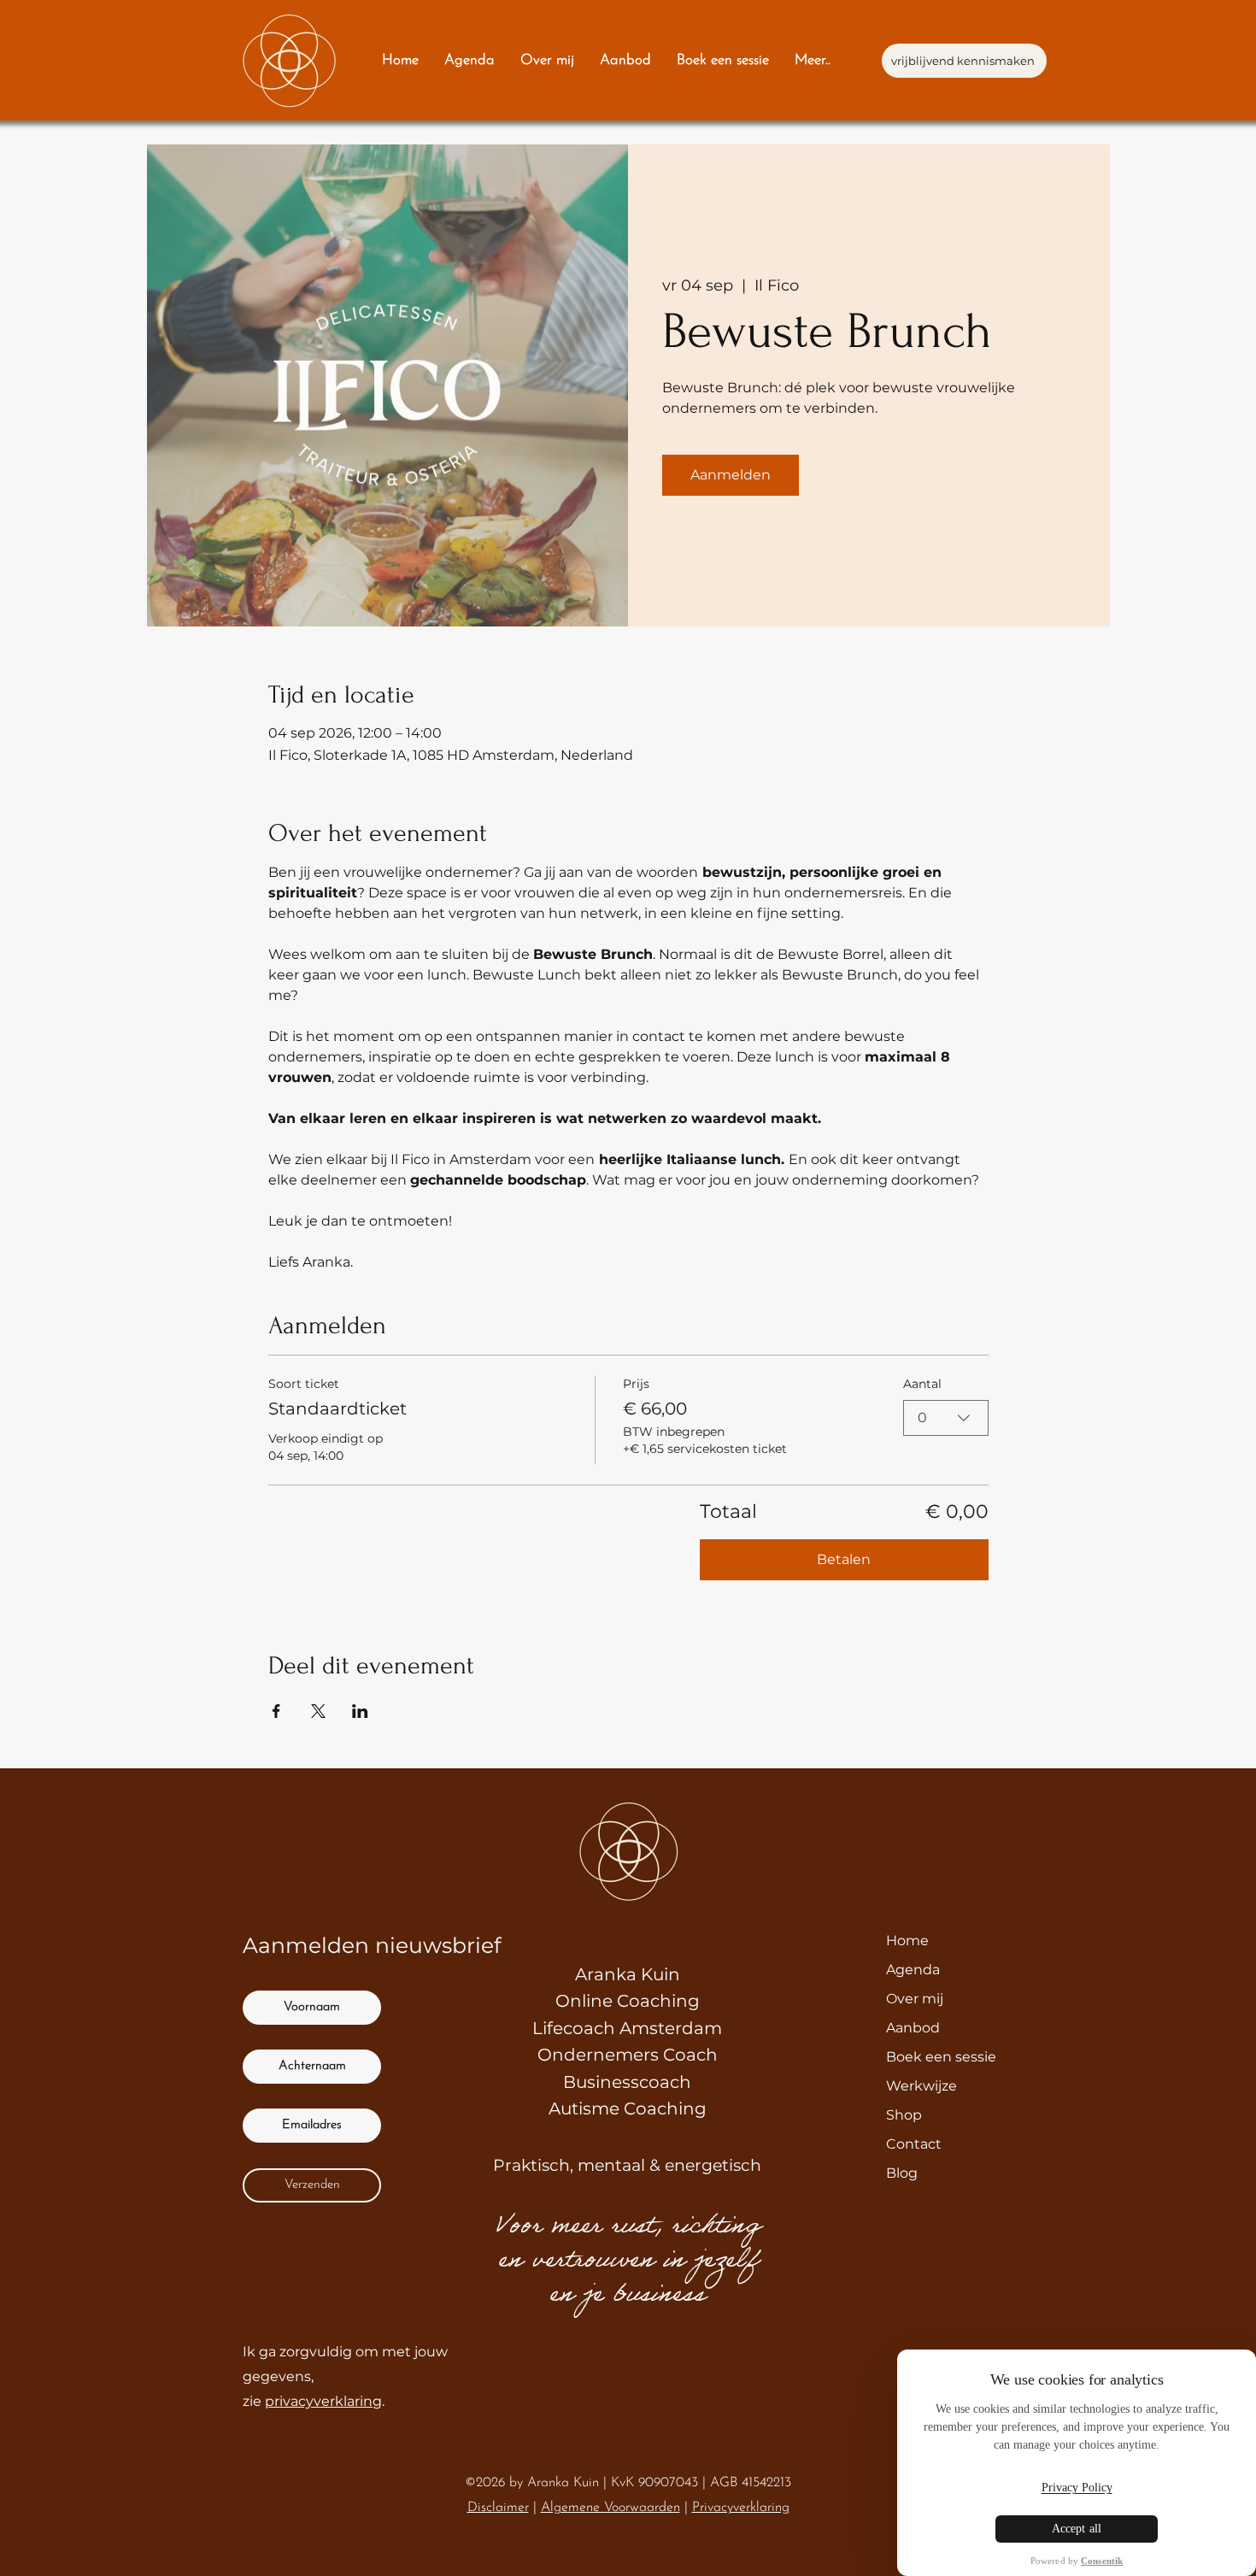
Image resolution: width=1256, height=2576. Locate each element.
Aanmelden (731, 475)
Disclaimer (498, 2508)
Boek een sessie (941, 2057)
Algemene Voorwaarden (610, 2508)
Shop (904, 2115)
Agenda (913, 1970)
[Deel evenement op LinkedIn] (360, 1711)
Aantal (922, 1384)
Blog (902, 2173)
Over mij (915, 1999)
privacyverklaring (323, 2401)
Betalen (844, 1559)
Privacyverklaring (741, 2508)
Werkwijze (921, 2086)
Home (907, 1941)
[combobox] (946, 1418)
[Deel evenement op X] (318, 1711)
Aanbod (913, 2028)
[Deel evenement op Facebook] (276, 1711)
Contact (914, 2144)
